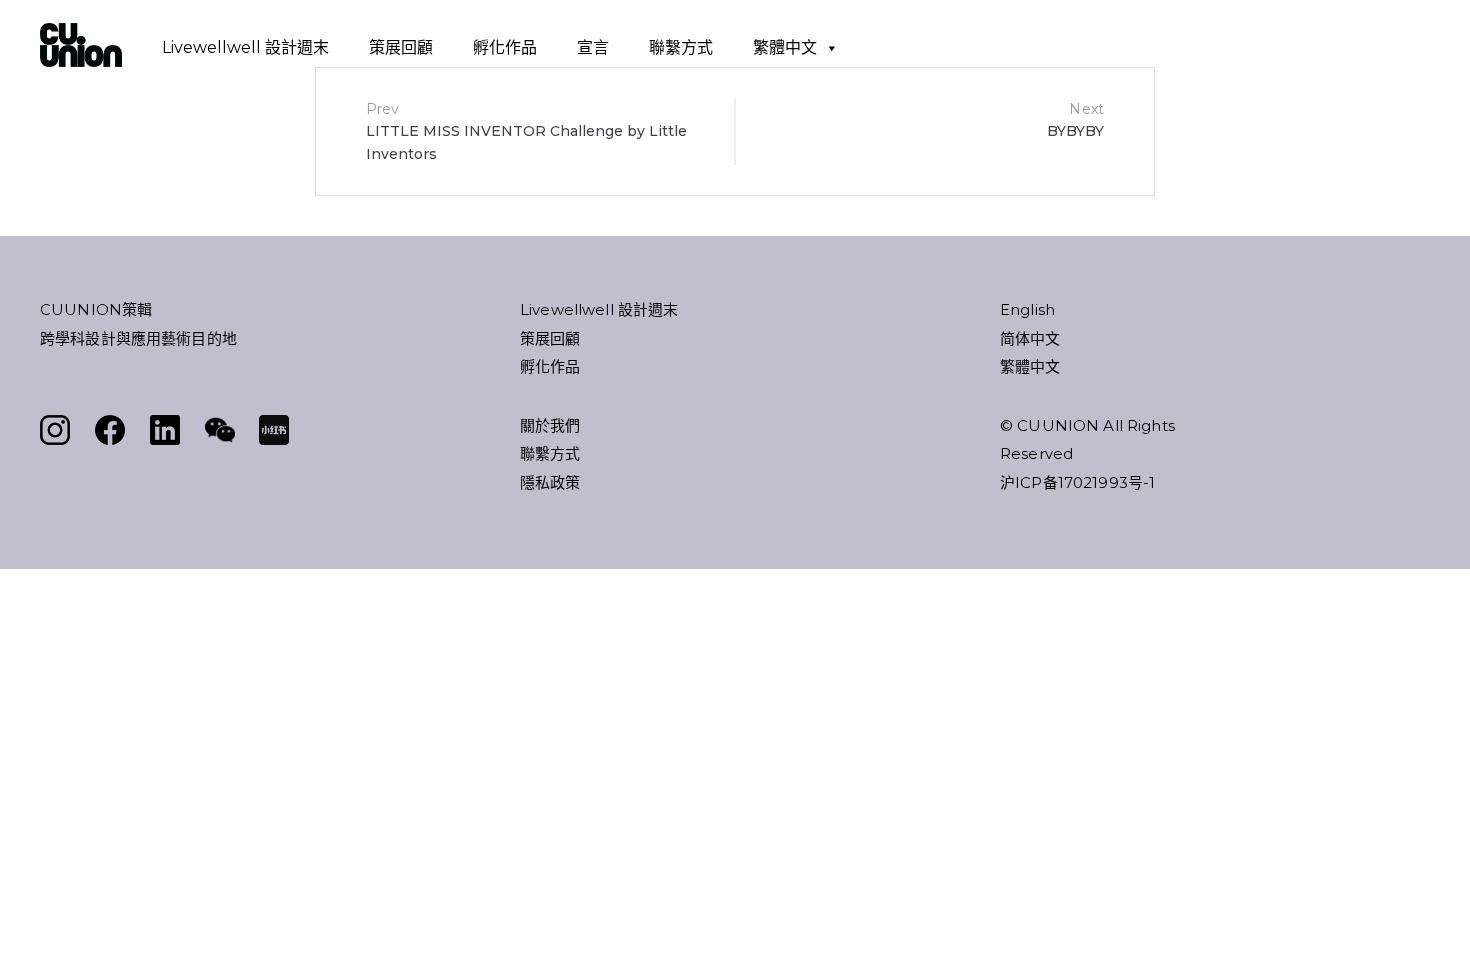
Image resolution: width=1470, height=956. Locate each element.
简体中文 (1030, 338)
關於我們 (550, 425)
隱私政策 (550, 482)
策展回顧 (401, 47)
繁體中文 (785, 47)
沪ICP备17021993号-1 (1077, 482)
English (1027, 309)
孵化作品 (505, 47)
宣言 (593, 47)
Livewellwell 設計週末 (245, 47)
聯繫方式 (681, 47)
